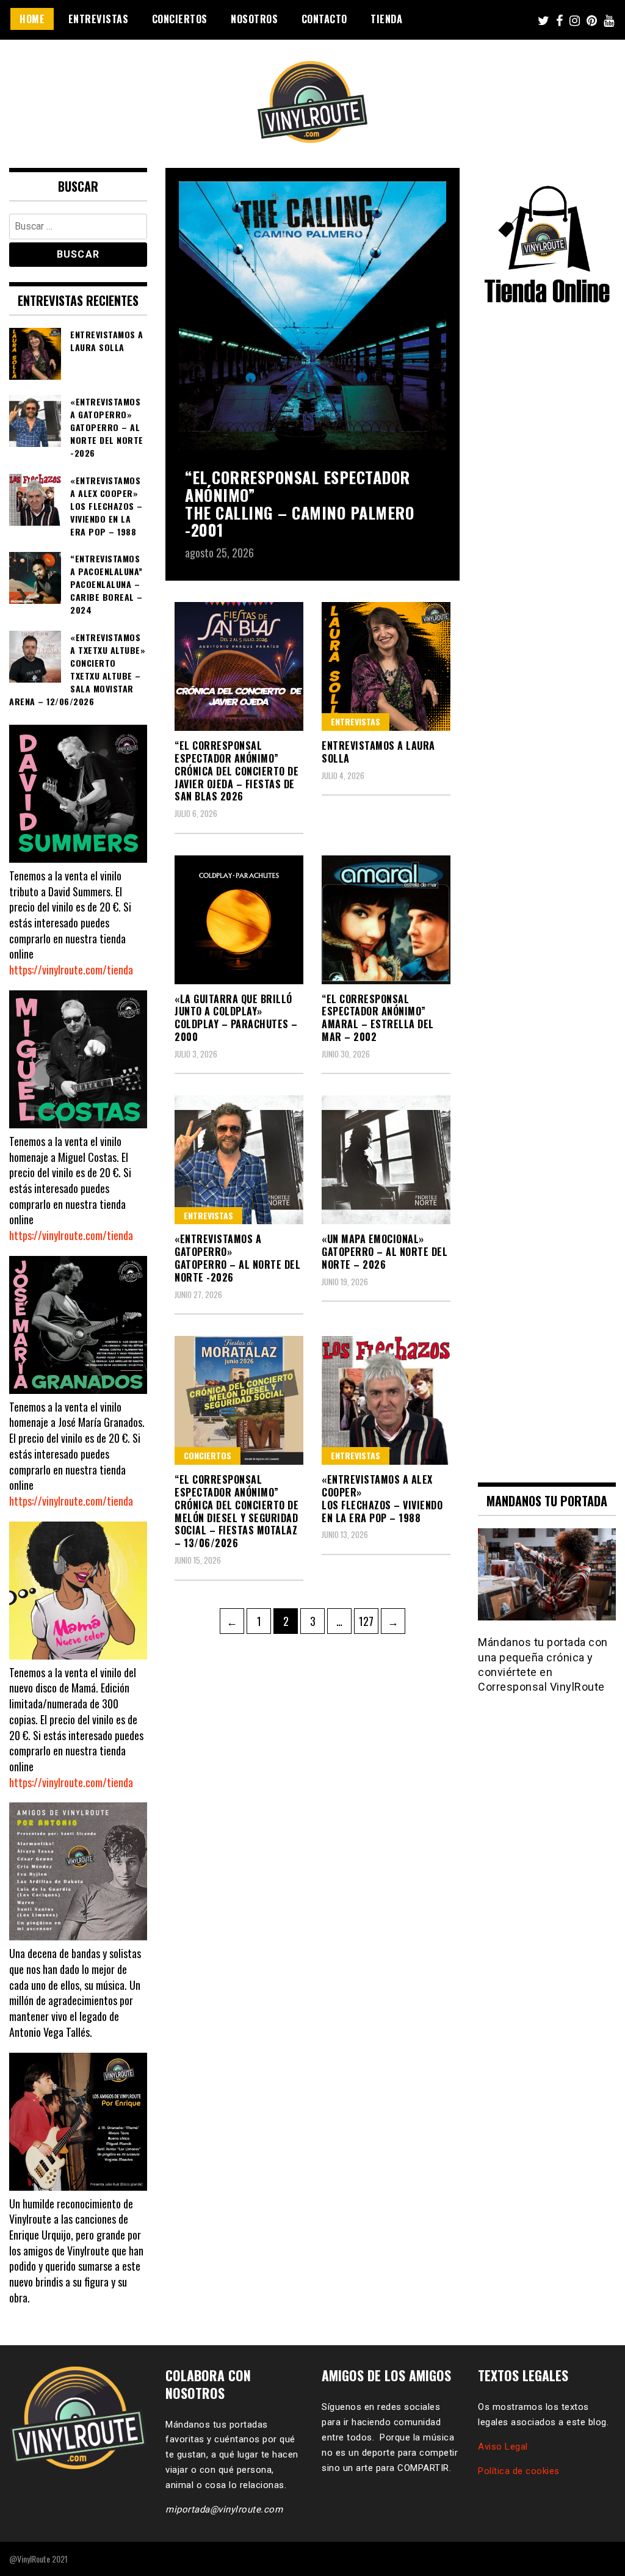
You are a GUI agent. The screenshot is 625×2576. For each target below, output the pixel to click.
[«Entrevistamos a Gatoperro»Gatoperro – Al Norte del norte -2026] (239, 1160)
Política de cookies (519, 2471)
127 (368, 1621)
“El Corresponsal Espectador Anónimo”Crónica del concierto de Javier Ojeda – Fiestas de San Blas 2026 (237, 771)
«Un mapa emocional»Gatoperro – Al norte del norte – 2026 (385, 1252)
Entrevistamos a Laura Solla (378, 752)
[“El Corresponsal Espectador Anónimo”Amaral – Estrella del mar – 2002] (386, 920)
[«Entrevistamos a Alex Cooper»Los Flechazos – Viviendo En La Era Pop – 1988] (386, 1400)
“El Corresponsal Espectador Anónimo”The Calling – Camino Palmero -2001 (299, 503)
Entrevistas (99, 19)
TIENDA (386, 19)
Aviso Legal (503, 2447)
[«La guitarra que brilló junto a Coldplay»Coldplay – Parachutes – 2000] (239, 920)
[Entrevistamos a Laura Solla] (386, 666)
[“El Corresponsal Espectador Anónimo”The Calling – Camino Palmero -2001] (312, 317)
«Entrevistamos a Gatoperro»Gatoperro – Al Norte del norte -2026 (237, 1258)
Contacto (324, 19)
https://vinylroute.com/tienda (71, 970)
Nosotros (254, 19)
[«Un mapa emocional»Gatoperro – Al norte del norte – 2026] (386, 1160)
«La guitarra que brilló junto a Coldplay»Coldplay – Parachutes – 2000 (236, 1018)
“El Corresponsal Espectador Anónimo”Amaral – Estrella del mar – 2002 (378, 1018)
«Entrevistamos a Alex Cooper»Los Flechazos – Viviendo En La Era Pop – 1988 (382, 1498)
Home (32, 19)
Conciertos (180, 19)
